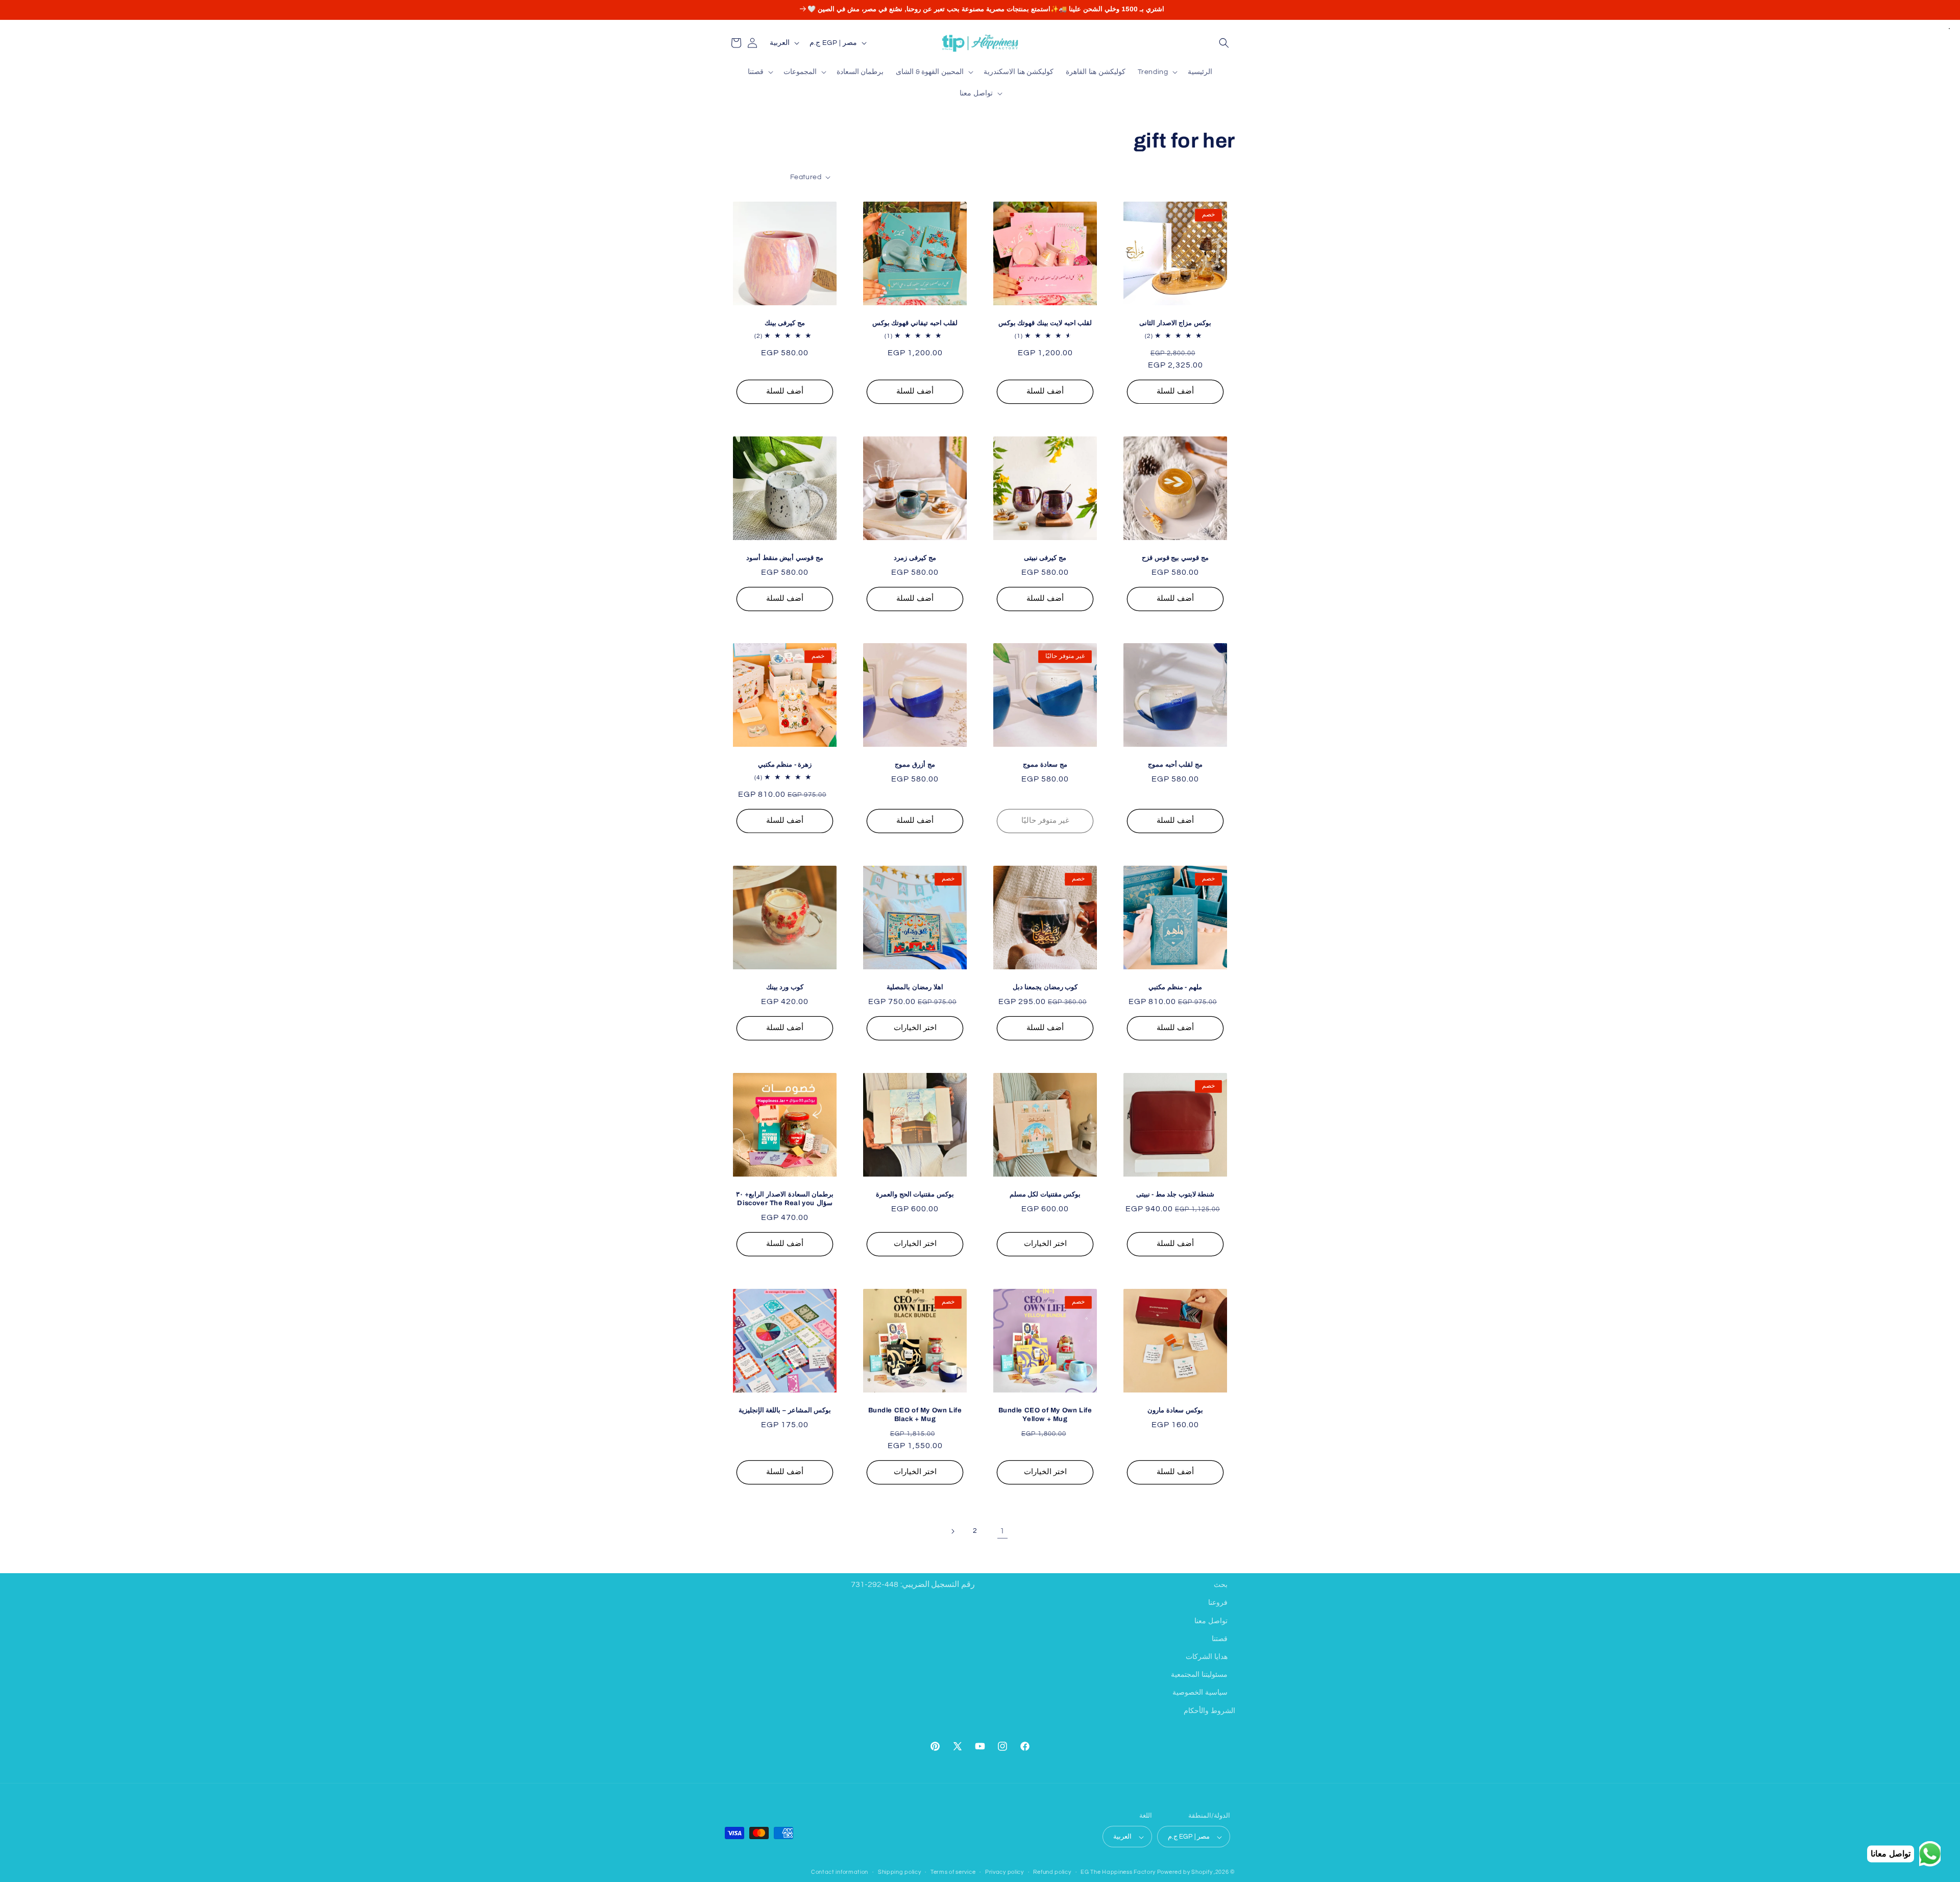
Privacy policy (1004, 1872)
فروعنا (1218, 1603)
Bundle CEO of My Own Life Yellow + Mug (1045, 1415)
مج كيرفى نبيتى (1045, 558)
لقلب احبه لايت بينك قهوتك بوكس (1045, 323)
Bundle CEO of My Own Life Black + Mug (915, 1415)
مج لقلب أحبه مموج (1175, 765)
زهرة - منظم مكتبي (785, 765)
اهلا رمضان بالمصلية (915, 987)
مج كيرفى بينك (785, 323)
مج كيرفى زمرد (915, 558)
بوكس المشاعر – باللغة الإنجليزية (785, 1410)
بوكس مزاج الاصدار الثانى (1175, 323)
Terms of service (953, 1872)
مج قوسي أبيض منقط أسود (785, 558)
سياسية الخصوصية (1200, 1693)
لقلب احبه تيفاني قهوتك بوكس (915, 323)
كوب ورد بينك (785, 987)
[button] (1224, 43)
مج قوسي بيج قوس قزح (1175, 558)
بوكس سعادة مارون (1175, 1410)
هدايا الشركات (1207, 1656)
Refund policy (1052, 1872)
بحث (1221, 1585)
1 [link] (1002, 1531)
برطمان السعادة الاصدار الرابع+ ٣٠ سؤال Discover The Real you (785, 1199)
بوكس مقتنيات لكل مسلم (1045, 1194)
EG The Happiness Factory (1119, 1873)
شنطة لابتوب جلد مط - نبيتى (1175, 1194)
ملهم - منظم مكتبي (1175, 987)
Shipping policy (900, 1872)
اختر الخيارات (915, 1028)
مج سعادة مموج (1045, 765)
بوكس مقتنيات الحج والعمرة (915, 1194)
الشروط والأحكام (1209, 1710)
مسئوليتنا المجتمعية (1199, 1675)
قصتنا (1220, 1639)
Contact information (840, 1872)
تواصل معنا (1211, 1621)
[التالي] (952, 1531)
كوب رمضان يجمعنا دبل (1045, 987)
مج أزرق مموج (915, 765)
